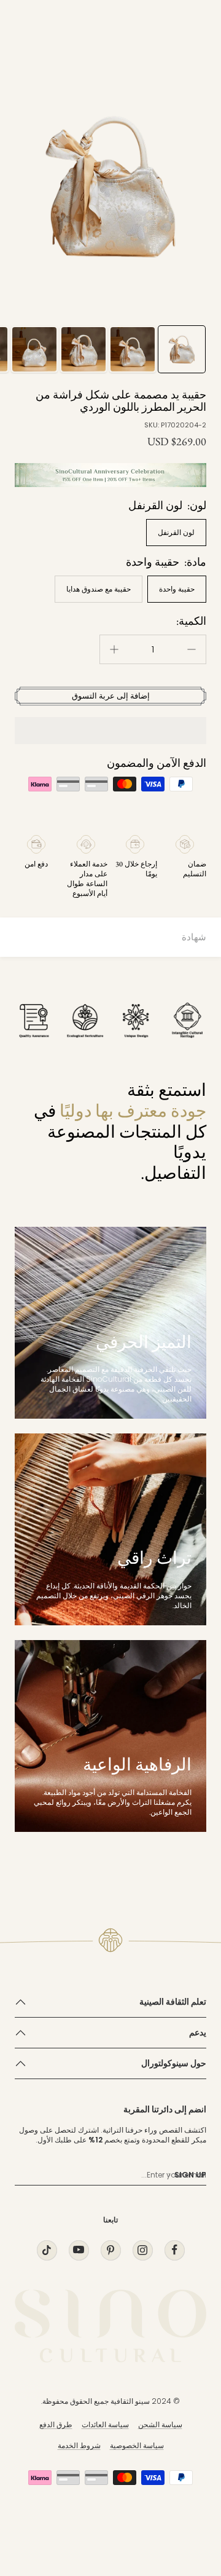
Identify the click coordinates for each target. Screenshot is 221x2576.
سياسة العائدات (105, 2424)
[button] (110, 731)
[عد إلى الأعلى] (187, 2495)
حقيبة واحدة (177, 589)
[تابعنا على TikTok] (47, 2250)
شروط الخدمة (79, 2445)
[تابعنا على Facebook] (174, 2250)
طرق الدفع (56, 2424)
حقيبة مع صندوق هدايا (99, 589)
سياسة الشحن (160, 2424)
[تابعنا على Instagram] (142, 2250)
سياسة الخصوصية (137, 2445)
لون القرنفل (176, 532)
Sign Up (190, 2175)
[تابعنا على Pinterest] (110, 2250)
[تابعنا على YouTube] (79, 2250)
